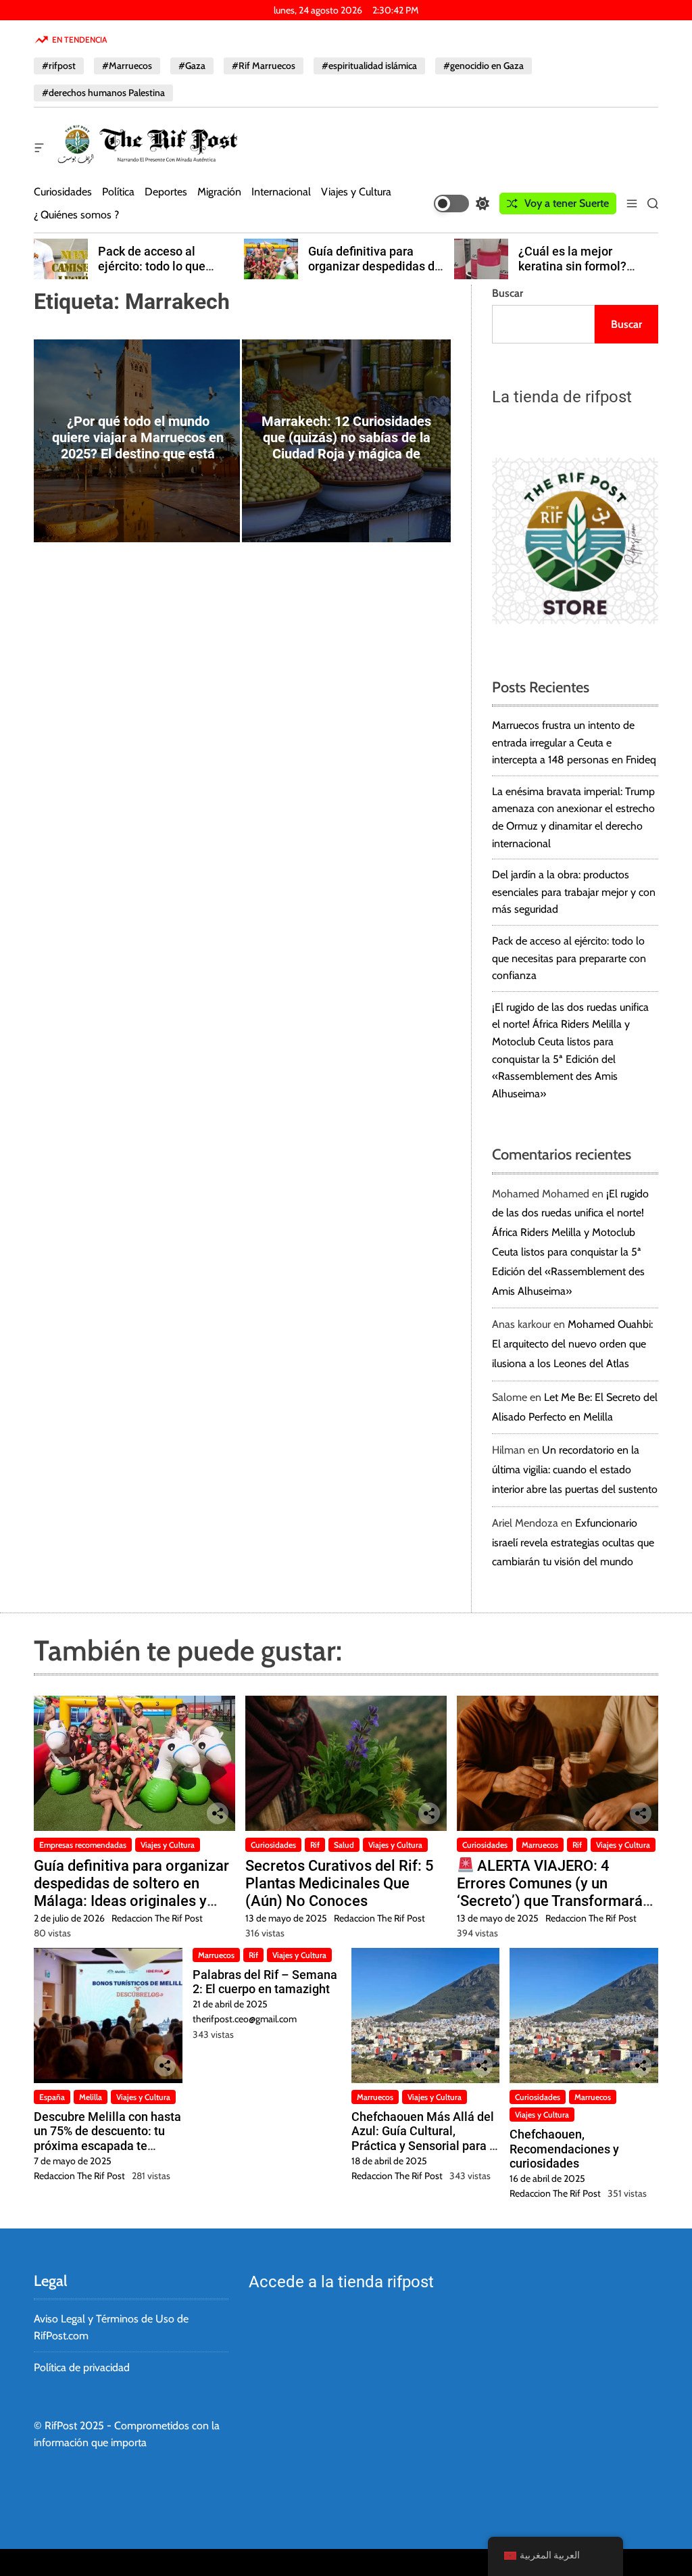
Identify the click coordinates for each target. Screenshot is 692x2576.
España (52, 2097)
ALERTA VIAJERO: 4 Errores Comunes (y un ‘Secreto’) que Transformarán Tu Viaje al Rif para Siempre (554, 1892)
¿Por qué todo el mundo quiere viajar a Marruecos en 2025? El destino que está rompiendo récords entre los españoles (138, 454)
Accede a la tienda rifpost (341, 2282)
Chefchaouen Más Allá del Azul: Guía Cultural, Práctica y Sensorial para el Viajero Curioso (425, 2139)
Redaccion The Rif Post (157, 1918)
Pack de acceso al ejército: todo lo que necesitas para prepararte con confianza (168, 273)
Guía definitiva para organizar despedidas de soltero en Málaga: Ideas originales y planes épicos (131, 1892)
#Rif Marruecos (264, 66)
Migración (219, 192)
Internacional (281, 192)
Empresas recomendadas (83, 1845)
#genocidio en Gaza (484, 66)
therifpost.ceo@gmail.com (245, 2019)
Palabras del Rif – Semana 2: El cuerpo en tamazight (265, 1982)
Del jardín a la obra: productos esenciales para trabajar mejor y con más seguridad (574, 892)
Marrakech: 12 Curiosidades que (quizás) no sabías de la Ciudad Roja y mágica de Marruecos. (346, 446)
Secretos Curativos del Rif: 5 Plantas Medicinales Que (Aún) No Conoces (340, 1884)
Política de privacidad (82, 2367)
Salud (344, 1845)
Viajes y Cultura (356, 192)
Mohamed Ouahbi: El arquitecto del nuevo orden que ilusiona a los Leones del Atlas (572, 1344)
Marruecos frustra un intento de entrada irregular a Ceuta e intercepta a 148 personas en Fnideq (574, 742)
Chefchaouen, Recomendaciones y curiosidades (564, 2149)
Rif (315, 1845)
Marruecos (540, 1845)
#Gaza (192, 66)
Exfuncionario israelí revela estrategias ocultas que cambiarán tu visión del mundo (573, 1543)
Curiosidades (63, 192)
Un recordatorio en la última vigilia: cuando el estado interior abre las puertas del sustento (575, 1470)
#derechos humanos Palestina (103, 93)
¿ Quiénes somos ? (76, 215)
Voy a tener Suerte (567, 203)
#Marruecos (127, 66)
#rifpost (59, 66)
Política (118, 192)
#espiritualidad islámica (369, 66)
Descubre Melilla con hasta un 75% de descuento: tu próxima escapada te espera (107, 2139)
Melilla (91, 2097)
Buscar (508, 293)
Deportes (166, 192)
